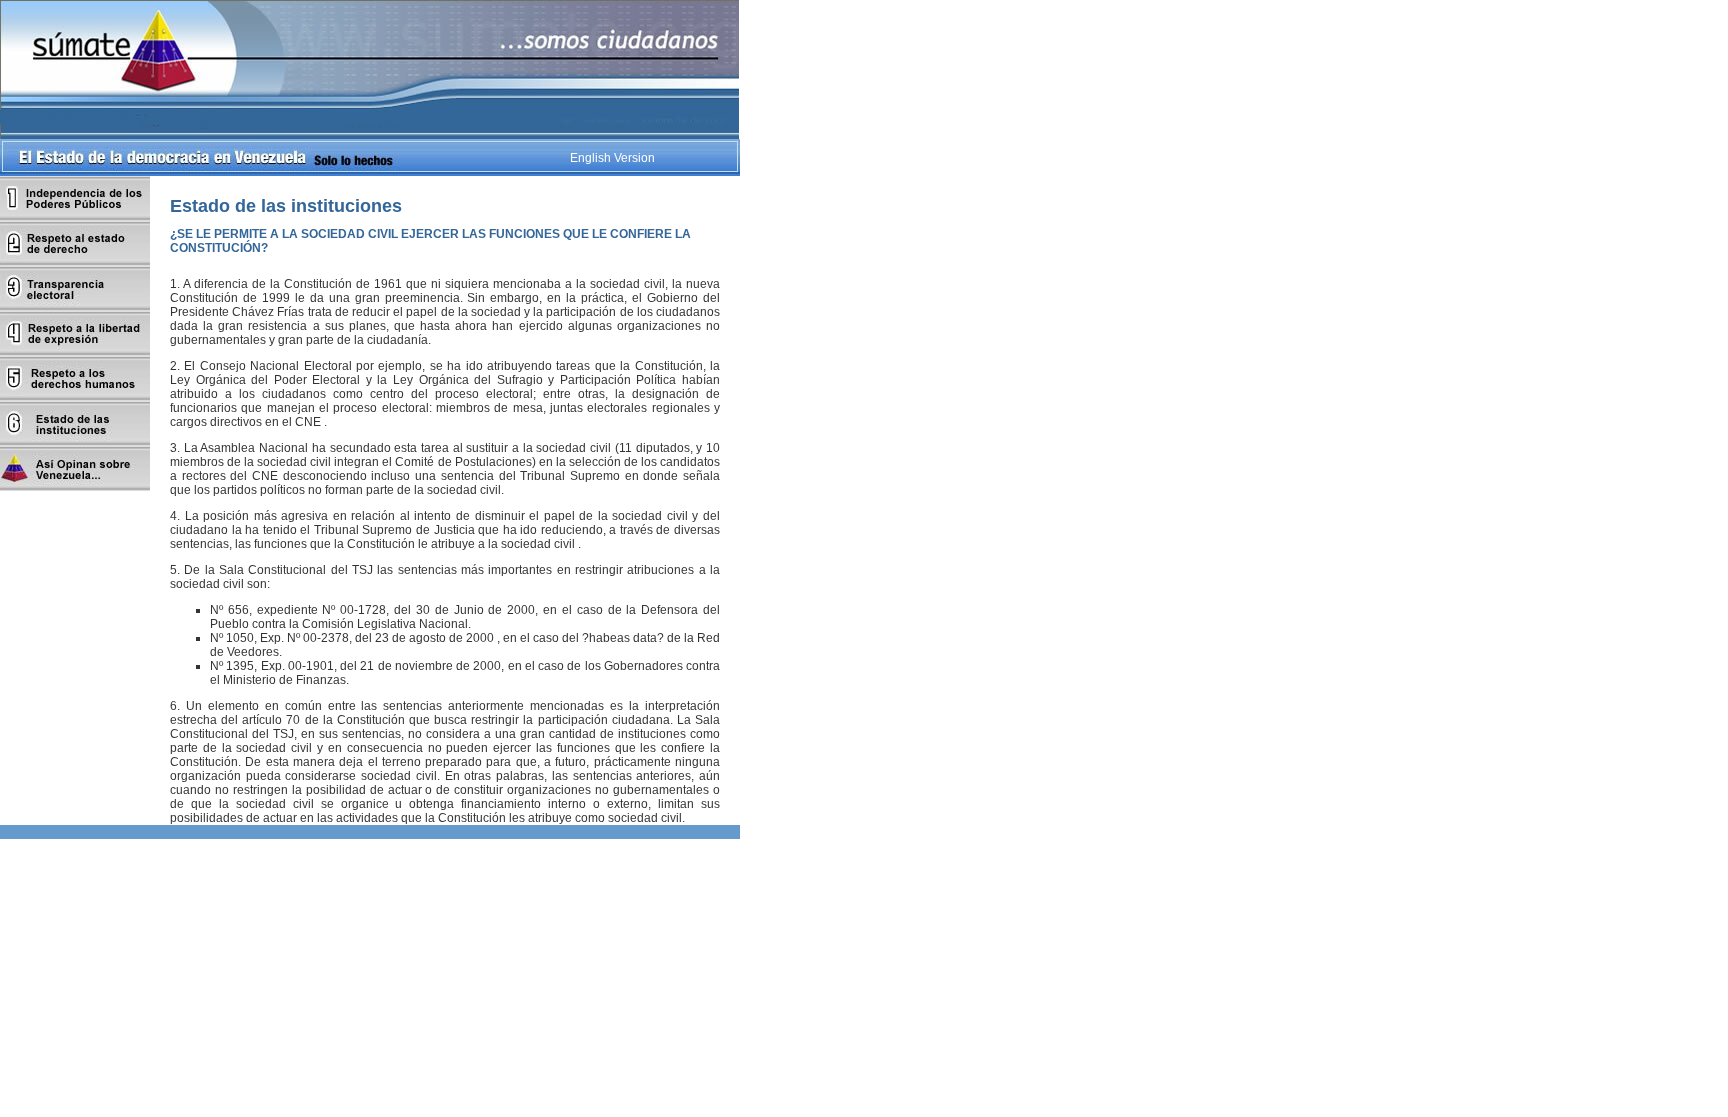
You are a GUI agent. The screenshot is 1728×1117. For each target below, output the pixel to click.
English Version (612, 158)
